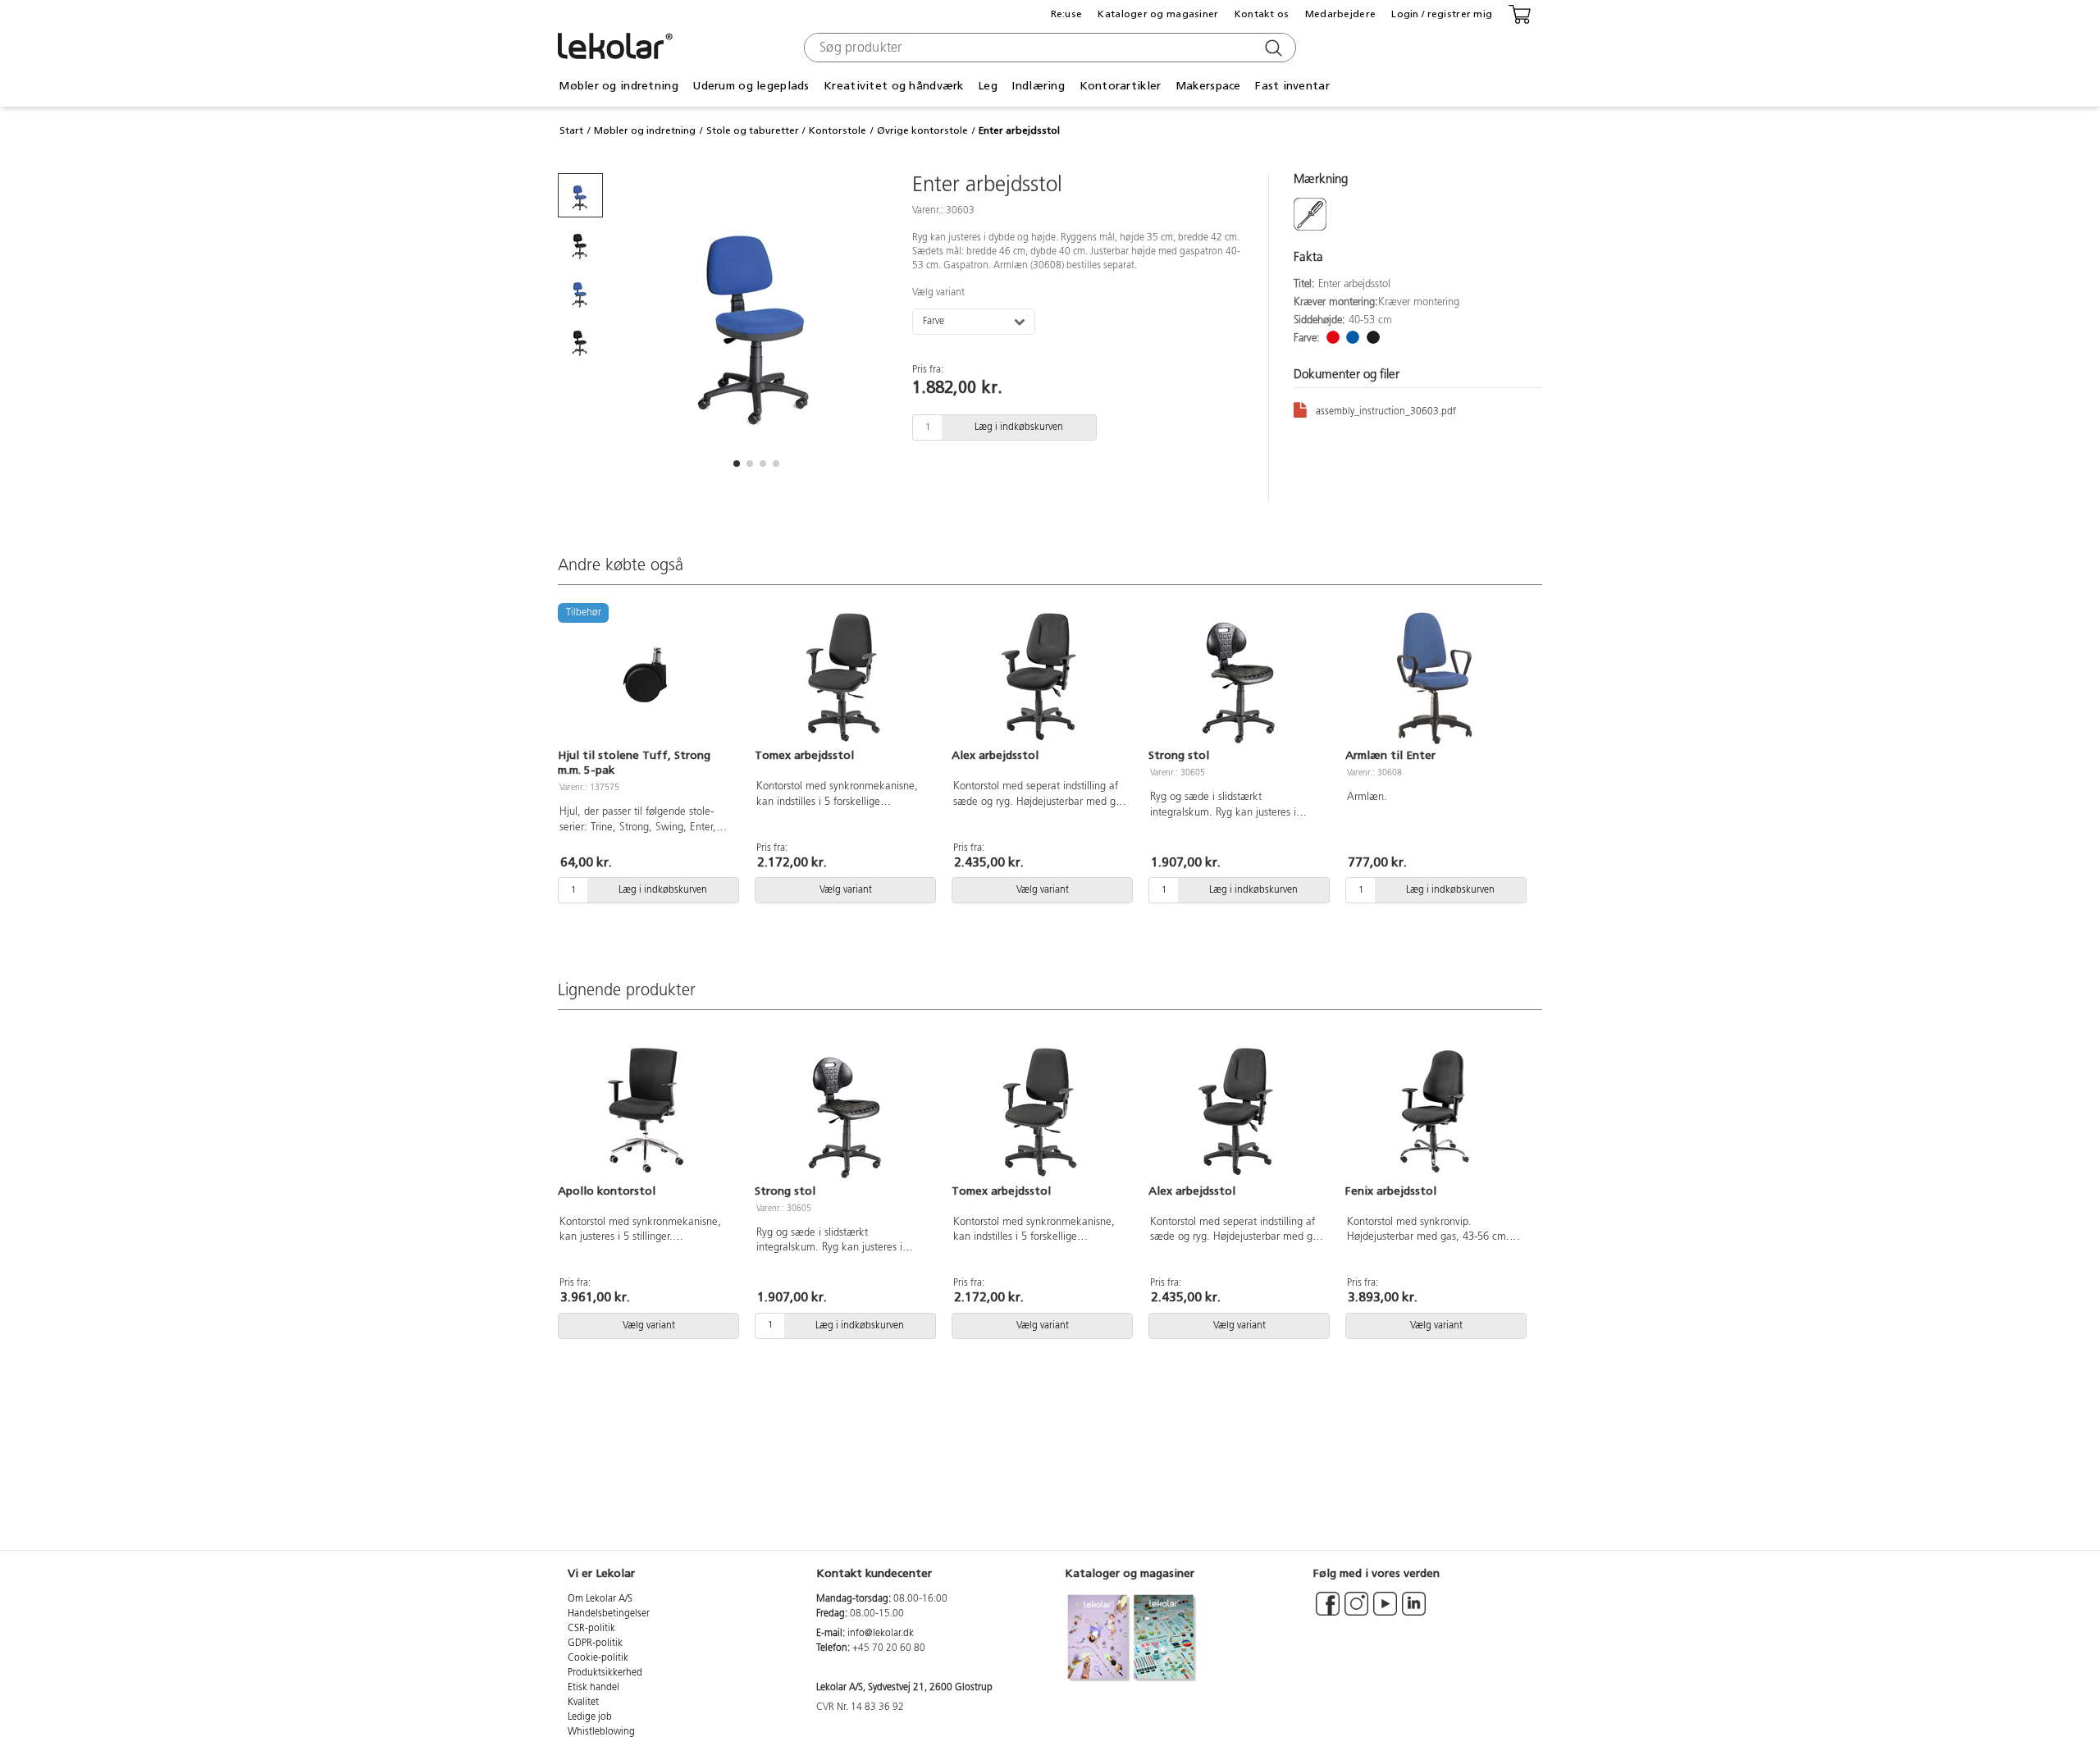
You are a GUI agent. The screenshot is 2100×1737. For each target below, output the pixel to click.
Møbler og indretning (645, 130)
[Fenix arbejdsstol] (1434, 1113)
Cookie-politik (598, 1658)
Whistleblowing (601, 1732)
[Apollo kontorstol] (646, 1113)
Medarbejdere (1340, 14)
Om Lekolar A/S (600, 1599)
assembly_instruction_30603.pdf (1386, 412)
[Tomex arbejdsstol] (843, 678)
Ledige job (590, 1717)
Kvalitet (583, 1703)
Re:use (1067, 14)
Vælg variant (938, 293)
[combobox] (1048, 48)
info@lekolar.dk (881, 1634)
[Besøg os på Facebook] (1328, 1611)
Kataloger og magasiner (1158, 14)
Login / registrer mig (1442, 14)
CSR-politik (591, 1629)
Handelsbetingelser (609, 1614)
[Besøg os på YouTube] (1385, 1611)
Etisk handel (593, 1688)
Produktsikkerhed (605, 1673)
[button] (737, 464)
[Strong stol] (1237, 678)
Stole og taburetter (753, 130)
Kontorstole (838, 130)
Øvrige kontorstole (922, 130)
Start (571, 130)
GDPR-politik (595, 1643)
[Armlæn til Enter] (1434, 678)
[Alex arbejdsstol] (1040, 678)
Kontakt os (1262, 14)
